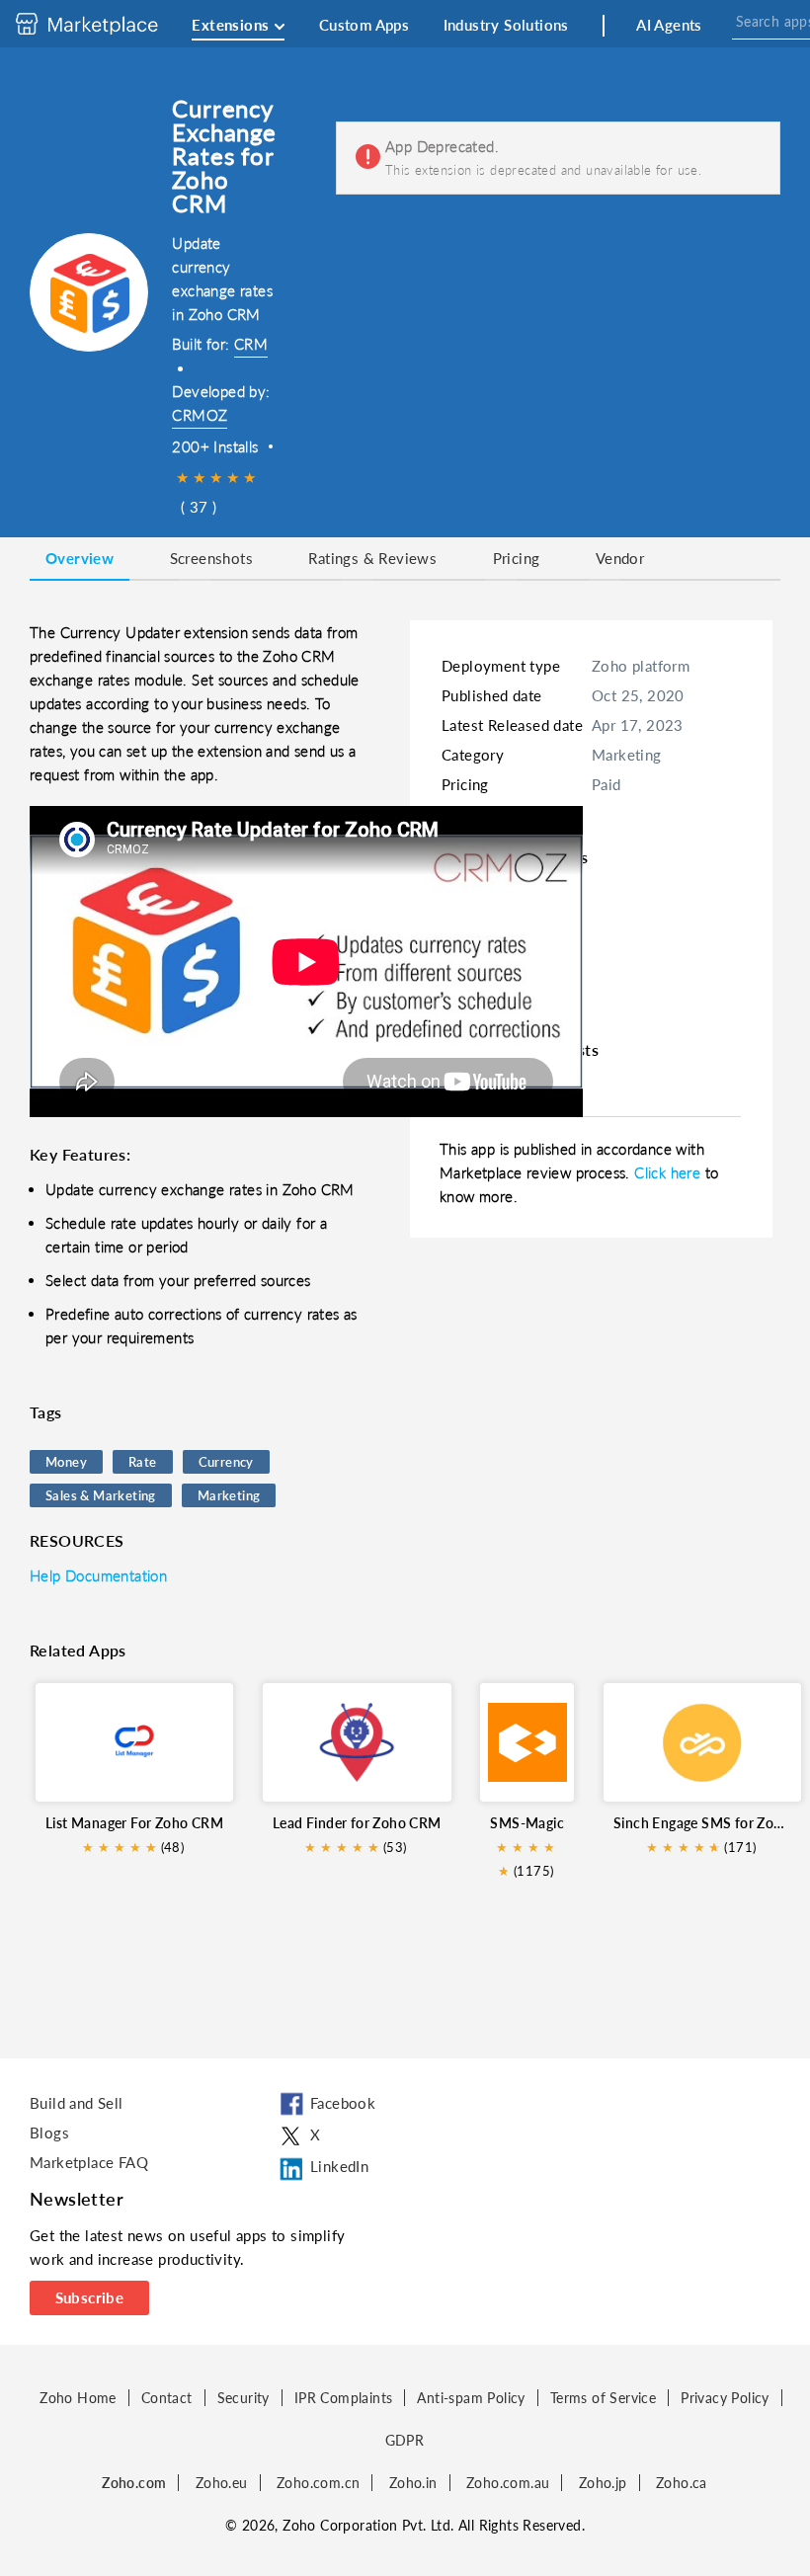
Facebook (343, 2103)
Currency (226, 1462)
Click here (669, 1172)
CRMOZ (200, 415)
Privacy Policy (725, 2398)
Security (243, 2398)
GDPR (405, 2440)
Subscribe (90, 2297)
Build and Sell (77, 2103)
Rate (143, 1462)
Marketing (229, 1495)
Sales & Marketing (101, 1495)
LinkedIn (339, 2166)
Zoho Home (78, 2398)
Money (66, 1462)
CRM (251, 344)
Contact (167, 2398)
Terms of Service (603, 2398)
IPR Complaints (344, 2398)
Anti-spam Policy (471, 2398)
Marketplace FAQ (89, 2162)
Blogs (49, 2133)
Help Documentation (98, 1575)
